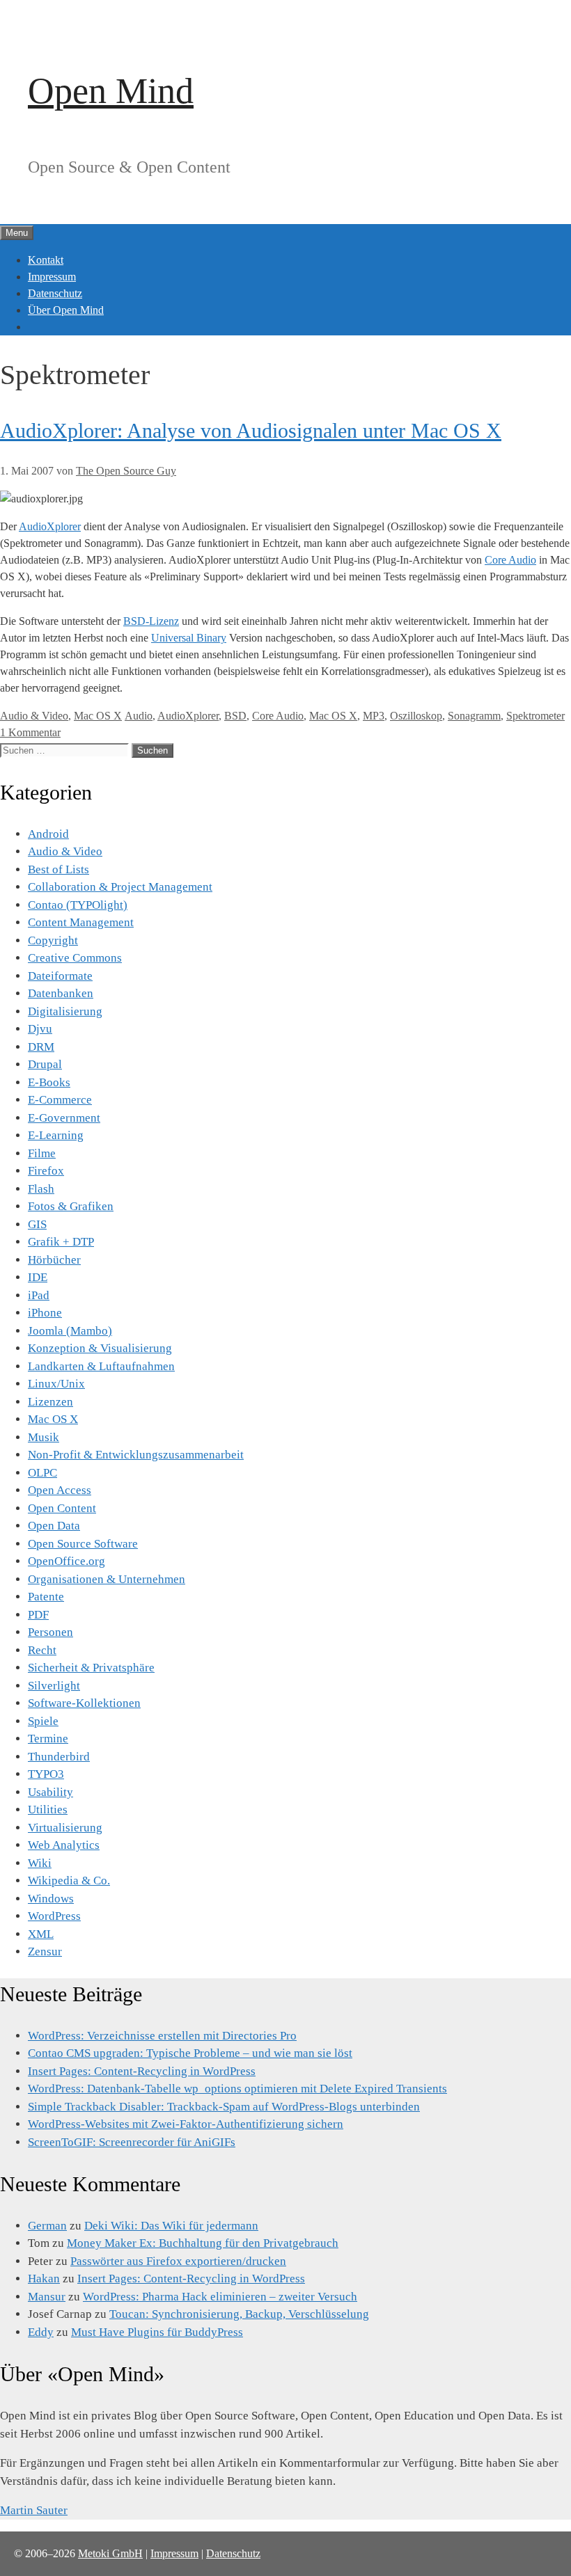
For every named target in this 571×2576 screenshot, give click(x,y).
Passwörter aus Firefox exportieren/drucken (178, 2261)
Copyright (53, 940)
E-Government (64, 1118)
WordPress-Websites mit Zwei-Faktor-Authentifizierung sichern (186, 2124)
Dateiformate (60, 976)
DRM (41, 1047)
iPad (39, 1295)
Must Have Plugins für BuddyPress (157, 2332)
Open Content (62, 1508)
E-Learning (56, 1135)
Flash (41, 1189)
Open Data (54, 1526)
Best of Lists (58, 869)
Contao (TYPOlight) (78, 905)
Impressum (52, 277)
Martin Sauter (34, 2510)
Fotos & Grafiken (71, 1206)
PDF (38, 1615)
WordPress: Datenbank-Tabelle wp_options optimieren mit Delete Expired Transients (237, 2089)
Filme (42, 1153)
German (47, 2226)
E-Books (49, 1082)
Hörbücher (54, 1260)
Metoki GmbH (110, 2553)
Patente (46, 1597)
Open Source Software (83, 1544)
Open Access (60, 1490)
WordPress (54, 1916)
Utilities (48, 1810)
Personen (50, 1632)
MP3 (374, 716)
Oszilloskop (416, 716)
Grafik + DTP (61, 1242)
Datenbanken (61, 993)
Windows (51, 1899)
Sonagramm (474, 716)
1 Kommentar (30, 732)
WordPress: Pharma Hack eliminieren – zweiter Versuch (220, 2297)
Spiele (43, 1721)
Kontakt (46, 260)
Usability (50, 1792)
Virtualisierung (65, 1828)
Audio (139, 716)
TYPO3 (46, 1774)
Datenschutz (55, 293)
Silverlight (54, 1686)
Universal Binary (189, 638)
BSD (235, 716)
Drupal (45, 1064)
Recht (42, 1650)
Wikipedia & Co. (69, 1881)
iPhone (45, 1313)
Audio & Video (34, 716)
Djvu (40, 1029)
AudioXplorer (50, 526)
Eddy (41, 2332)
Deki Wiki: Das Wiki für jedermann (171, 2226)
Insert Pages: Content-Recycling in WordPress (142, 2071)
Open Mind (111, 91)
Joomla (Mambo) (70, 1331)
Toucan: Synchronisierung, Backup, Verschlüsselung (239, 2314)
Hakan (44, 2279)
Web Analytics (64, 1845)
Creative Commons (75, 958)
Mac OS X (98, 716)
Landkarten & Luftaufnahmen (101, 1366)
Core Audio (510, 560)
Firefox (46, 1171)
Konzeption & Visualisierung (100, 1348)
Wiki (40, 1863)
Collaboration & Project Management (120, 887)
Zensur (45, 1951)
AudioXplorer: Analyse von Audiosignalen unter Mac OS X (251, 430)
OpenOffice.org (67, 1561)
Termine (48, 1739)
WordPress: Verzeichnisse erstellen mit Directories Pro (162, 2036)
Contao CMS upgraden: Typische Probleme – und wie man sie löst (190, 2053)
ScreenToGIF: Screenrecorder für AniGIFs (132, 2142)
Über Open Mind (66, 310)
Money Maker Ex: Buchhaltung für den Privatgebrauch (203, 2243)
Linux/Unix (56, 1384)
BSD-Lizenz (151, 621)
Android (48, 834)
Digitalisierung (65, 1011)
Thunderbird (59, 1757)
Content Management (81, 922)
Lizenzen (50, 1402)
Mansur (47, 2297)
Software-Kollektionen (84, 1703)
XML (41, 1934)
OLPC (42, 1473)
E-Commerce (60, 1100)
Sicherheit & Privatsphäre (91, 1668)
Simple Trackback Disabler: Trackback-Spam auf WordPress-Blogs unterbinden (224, 2107)
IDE (38, 1277)
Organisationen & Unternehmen (107, 1579)
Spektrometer (535, 716)
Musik (44, 1437)
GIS (37, 1224)
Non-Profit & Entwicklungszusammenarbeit (136, 1455)
